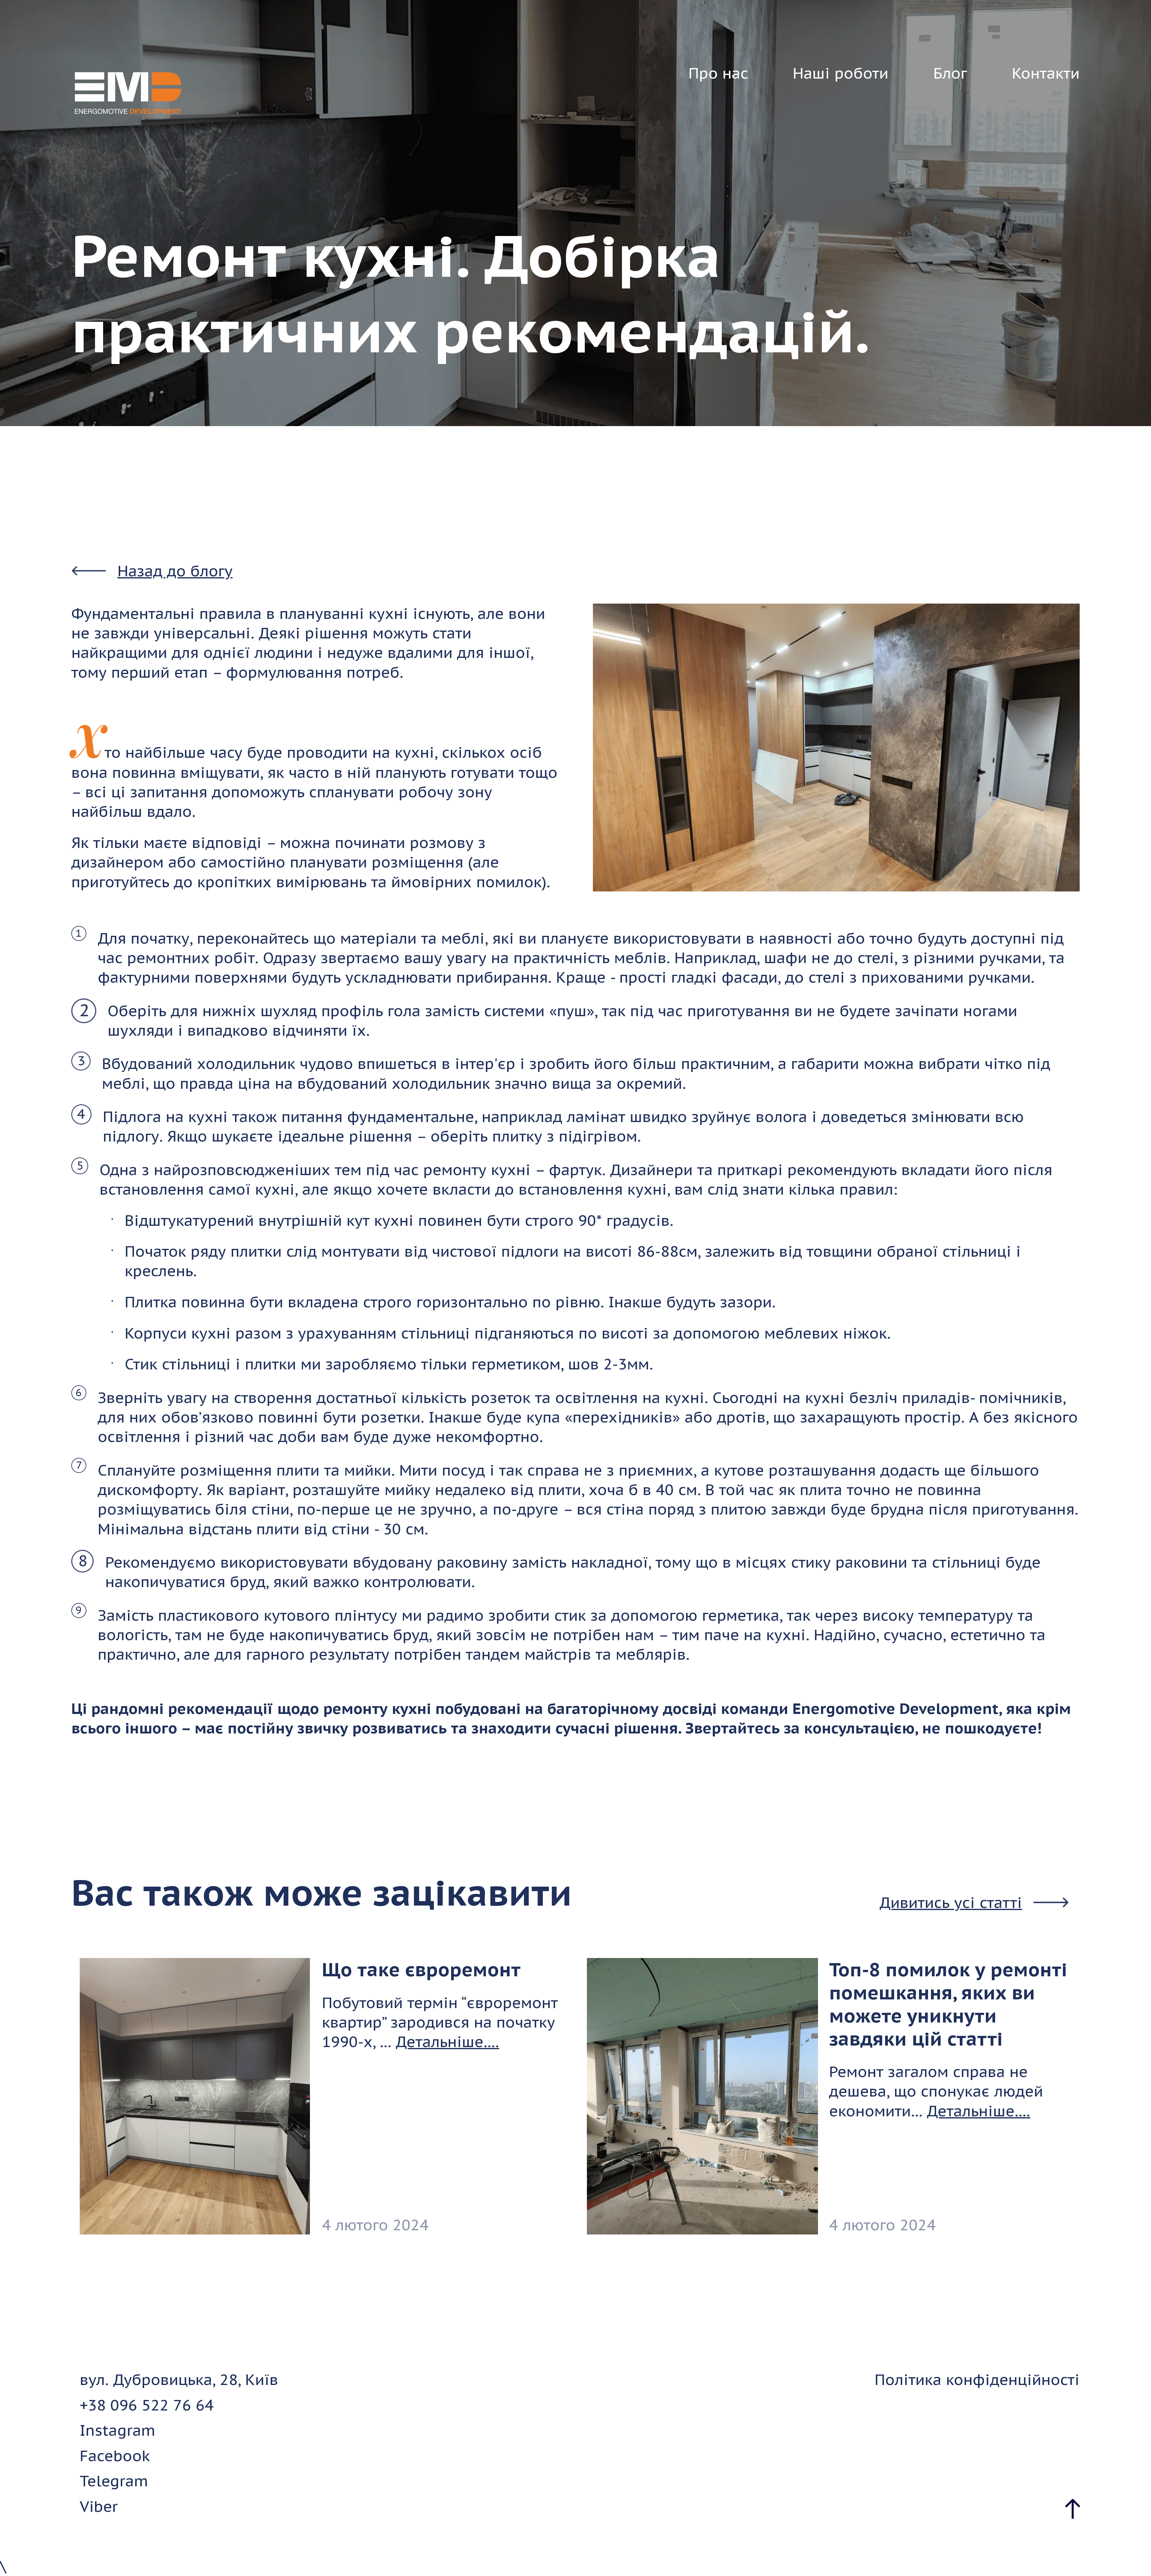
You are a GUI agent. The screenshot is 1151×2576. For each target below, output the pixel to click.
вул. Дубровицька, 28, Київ (179, 2379)
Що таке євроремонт (421, 1969)
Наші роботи (841, 73)
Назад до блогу (175, 571)
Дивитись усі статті (951, 1902)
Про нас (718, 73)
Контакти (1046, 73)
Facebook (115, 2456)
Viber (99, 2506)
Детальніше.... (447, 2042)
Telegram (114, 2481)
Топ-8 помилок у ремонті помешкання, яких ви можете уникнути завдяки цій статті (948, 2004)
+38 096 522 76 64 (147, 2405)
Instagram (117, 2430)
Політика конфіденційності (977, 2379)
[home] (128, 93)
